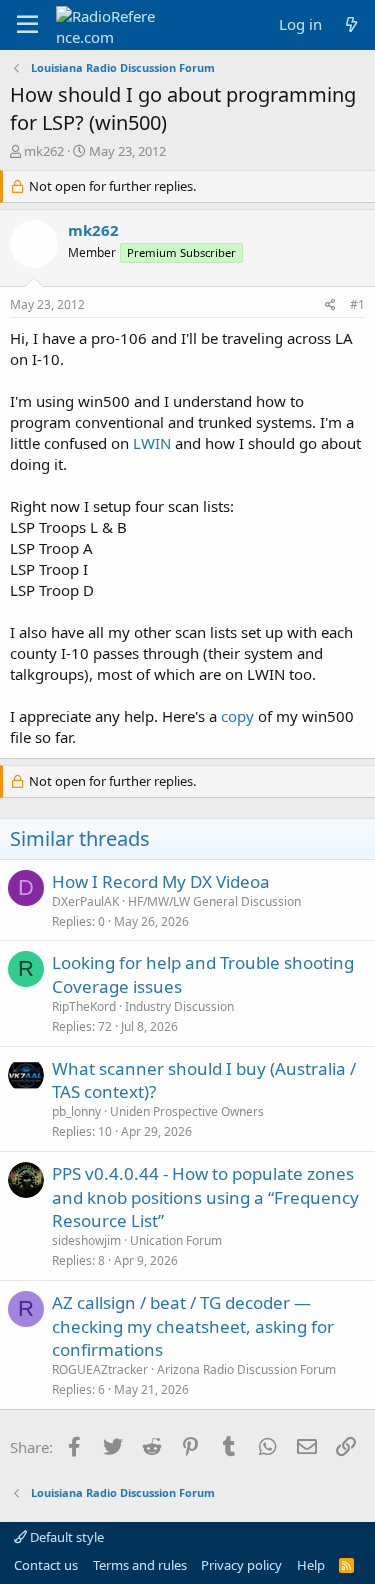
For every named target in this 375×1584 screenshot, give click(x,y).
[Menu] (27, 25)
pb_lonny (76, 1111)
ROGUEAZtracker (100, 1369)
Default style (65, 1537)
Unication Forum (176, 1240)
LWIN (152, 443)
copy (237, 716)
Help (311, 1565)
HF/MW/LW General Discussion (214, 901)
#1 (357, 304)
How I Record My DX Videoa (161, 881)
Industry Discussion (179, 1006)
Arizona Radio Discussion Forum (246, 1369)
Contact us (46, 1565)
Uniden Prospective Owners (187, 1111)
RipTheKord (84, 1006)
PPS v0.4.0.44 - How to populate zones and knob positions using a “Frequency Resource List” (205, 1197)
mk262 (44, 151)
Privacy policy (241, 1565)
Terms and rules (140, 1565)
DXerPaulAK (85, 901)
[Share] (330, 305)
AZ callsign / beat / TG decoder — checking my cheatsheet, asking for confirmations (193, 1326)
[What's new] (351, 24)
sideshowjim (86, 1240)
